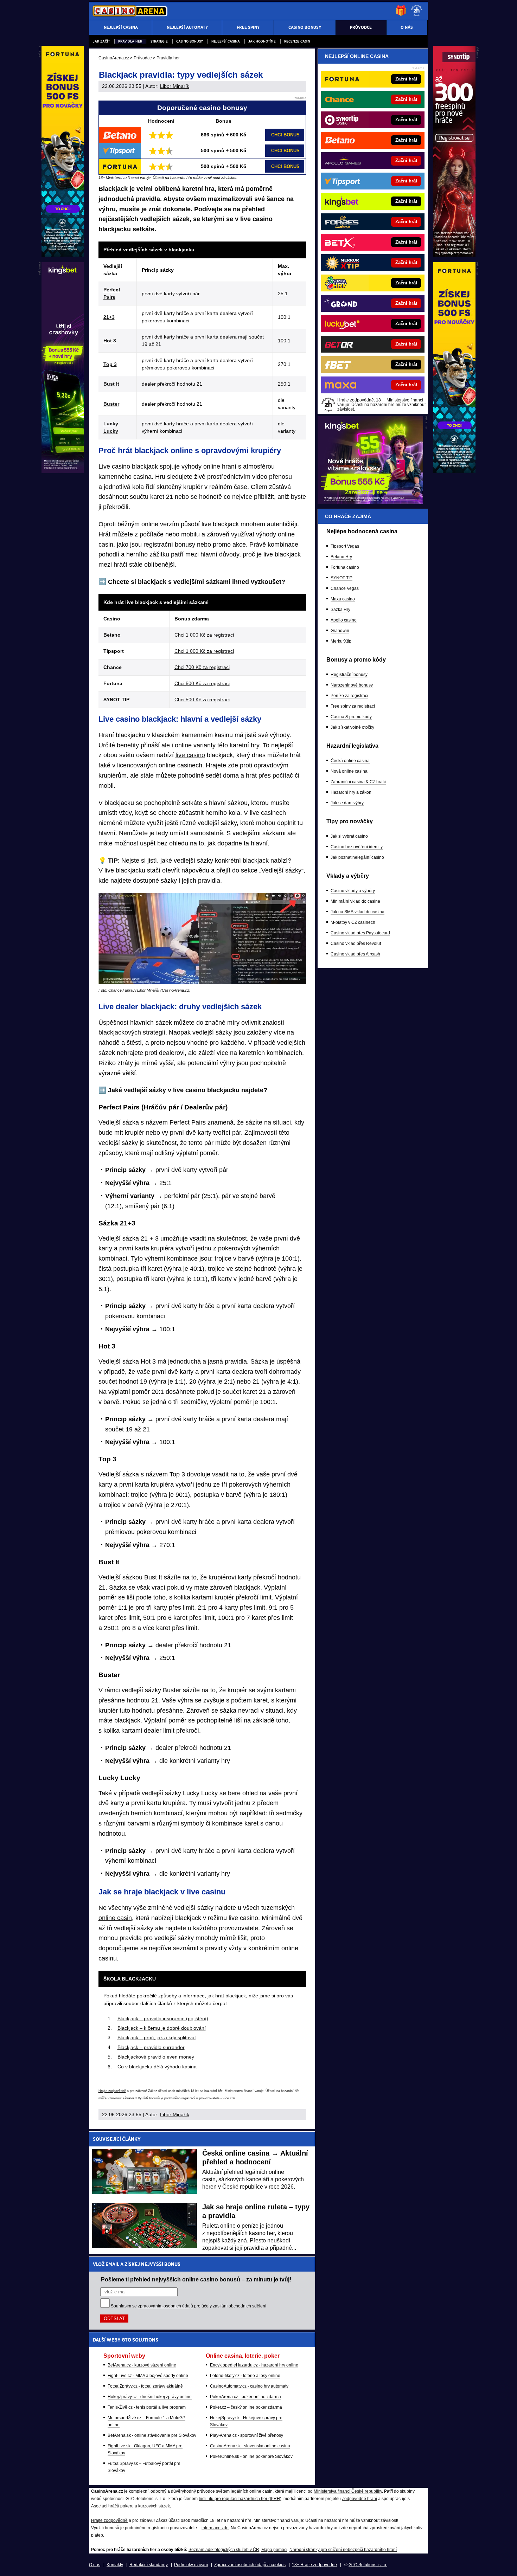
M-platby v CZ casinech (353, 922)
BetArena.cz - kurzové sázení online (142, 2365)
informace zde (215, 2528)
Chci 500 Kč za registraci (202, 683)
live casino (190, 755)
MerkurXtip (341, 641)
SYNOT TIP (342, 578)
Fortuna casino (345, 567)
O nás (95, 2565)
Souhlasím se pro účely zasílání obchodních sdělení (189, 2306)
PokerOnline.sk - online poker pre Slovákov (251, 2456)
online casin (115, 1918)
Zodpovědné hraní (359, 2499)
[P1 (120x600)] (454, 255)
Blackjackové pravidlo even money (156, 2057)
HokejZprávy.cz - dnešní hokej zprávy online (150, 2397)
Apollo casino (344, 620)
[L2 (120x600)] (63, 471)
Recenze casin (297, 41)
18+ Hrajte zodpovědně (314, 2565)
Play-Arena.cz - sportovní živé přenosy (247, 2435)
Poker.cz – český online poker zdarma (246, 2407)
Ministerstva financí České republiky (348, 2491)
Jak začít (101, 41)
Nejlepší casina (226, 41)
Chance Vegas (345, 588)
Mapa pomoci (274, 2550)
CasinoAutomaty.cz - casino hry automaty (249, 2386)
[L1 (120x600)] (63, 255)
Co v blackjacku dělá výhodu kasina (157, 2067)
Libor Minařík (175, 86)
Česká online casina (350, 761)
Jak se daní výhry (347, 803)
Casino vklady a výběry (353, 891)
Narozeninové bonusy (352, 685)
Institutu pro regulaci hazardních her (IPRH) (240, 2499)
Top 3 (110, 364)
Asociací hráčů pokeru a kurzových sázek (130, 2506)
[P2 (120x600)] (454, 471)
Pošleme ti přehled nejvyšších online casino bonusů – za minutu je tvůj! (196, 2279)
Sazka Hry (340, 610)
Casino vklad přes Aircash (355, 954)
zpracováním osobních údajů (165, 2306)
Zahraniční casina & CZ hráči (358, 782)
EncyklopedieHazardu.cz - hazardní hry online (254, 2365)
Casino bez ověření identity (357, 847)
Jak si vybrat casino (349, 836)
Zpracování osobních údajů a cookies (250, 2565)
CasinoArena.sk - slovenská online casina (250, 2446)
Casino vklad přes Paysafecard (360, 933)
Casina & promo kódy (351, 717)
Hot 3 (110, 341)
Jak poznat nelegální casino (357, 857)
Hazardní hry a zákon (351, 792)
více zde (229, 2098)
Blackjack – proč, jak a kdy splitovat (157, 2037)
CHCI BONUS (285, 135)
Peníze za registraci (349, 696)
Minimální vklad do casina (355, 901)
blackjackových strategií (132, 1032)
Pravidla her (130, 41)
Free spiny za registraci (353, 706)
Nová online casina (349, 771)
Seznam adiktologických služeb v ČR (224, 2550)
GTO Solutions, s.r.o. (368, 2565)
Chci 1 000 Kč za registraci (204, 635)
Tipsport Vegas (345, 546)
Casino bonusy (190, 41)
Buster (111, 404)
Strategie (159, 41)
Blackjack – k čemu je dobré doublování (162, 2028)
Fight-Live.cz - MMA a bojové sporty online (148, 2376)
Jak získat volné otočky (352, 727)
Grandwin (340, 631)
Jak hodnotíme (262, 41)
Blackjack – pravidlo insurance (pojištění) (163, 2018)
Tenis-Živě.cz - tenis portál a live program (147, 2407)
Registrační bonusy (349, 675)
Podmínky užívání (191, 2565)
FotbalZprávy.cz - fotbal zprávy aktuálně (145, 2386)
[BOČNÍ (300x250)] (370, 502)
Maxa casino (343, 599)
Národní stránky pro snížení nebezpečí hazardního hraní (343, 2550)
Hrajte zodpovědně (112, 2091)
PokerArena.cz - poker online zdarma (245, 2397)
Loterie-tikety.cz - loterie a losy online (245, 2376)
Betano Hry (341, 557)
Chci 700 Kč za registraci (202, 667)
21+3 (109, 317)
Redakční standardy (149, 2565)
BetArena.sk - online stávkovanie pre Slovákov (152, 2435)
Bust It (111, 384)
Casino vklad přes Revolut (356, 944)
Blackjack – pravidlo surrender (151, 2047)
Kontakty (115, 2565)
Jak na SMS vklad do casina (358, 912)
